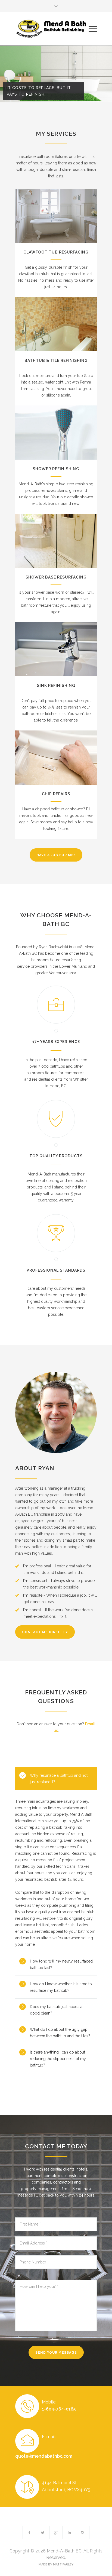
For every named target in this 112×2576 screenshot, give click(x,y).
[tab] (56, 1779)
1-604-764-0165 (59, 2409)
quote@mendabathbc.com (44, 2456)
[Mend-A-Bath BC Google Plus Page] (56, 2533)
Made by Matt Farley (56, 2564)
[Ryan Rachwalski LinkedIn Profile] (69, 2533)
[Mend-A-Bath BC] (52, 29)
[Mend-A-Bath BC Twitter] (43, 2533)
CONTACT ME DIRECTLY (45, 1632)
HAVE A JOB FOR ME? (56, 855)
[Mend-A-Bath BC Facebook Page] (29, 2533)
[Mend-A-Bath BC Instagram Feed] (83, 2533)
